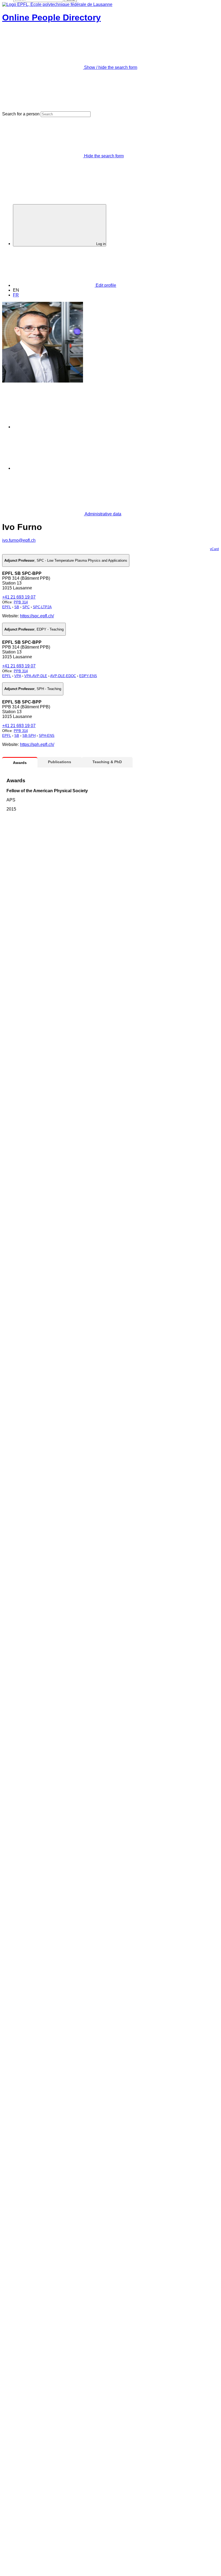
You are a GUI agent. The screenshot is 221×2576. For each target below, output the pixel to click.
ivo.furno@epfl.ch (19, 540)
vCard (214, 549)
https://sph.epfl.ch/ (37, 744)
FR (16, 295)
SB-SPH (29, 736)
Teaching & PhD (107, 762)
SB (17, 607)
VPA (18, 676)
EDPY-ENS (88, 676)
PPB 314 (21, 602)
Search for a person (21, 114)
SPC (26, 607)
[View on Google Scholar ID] (54, 427)
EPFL (7, 607)
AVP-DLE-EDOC (63, 676)
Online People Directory (51, 17)
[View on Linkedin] (54, 468)
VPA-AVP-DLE (36, 676)
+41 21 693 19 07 (19, 597)
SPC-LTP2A (42, 607)
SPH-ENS (47, 736)
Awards (20, 763)
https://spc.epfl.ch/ (37, 616)
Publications (60, 762)
